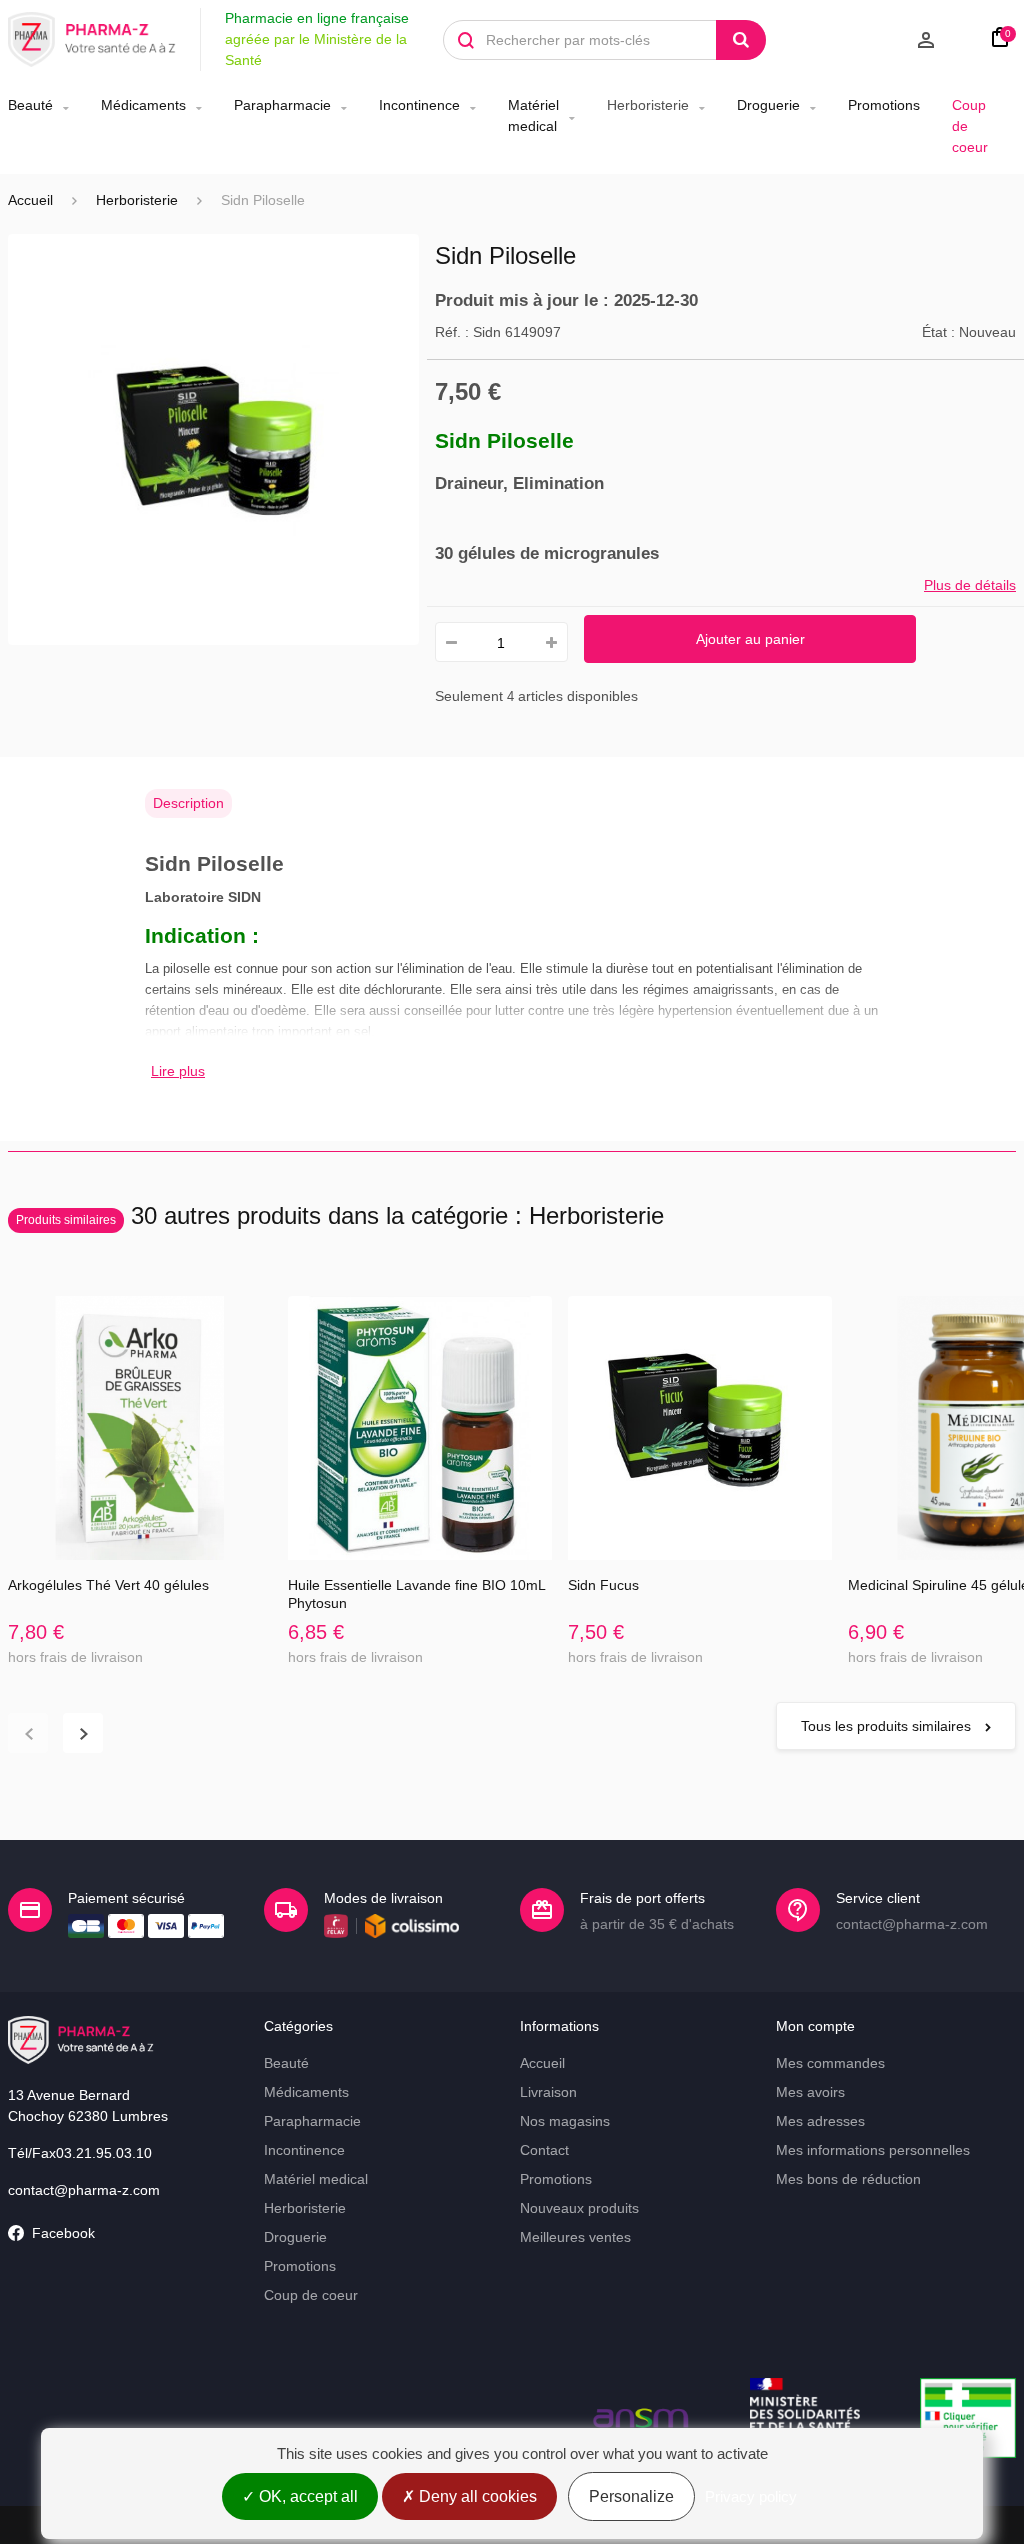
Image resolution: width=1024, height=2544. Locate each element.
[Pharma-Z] (92, 40)
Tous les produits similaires (888, 1726)
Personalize (631, 2496)
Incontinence (419, 105)
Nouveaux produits (579, 2208)
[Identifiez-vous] (871, 40)
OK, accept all (306, 2496)
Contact (544, 2150)
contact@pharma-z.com (84, 2190)
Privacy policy (751, 2496)
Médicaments (143, 105)
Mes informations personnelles (873, 2150)
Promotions (884, 105)
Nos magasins (565, 2121)
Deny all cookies (476, 2496)
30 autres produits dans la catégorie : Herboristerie (340, 1215)
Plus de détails (970, 585)
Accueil (30, 200)
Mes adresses (820, 2121)
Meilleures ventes (575, 2237)
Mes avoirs (810, 2092)
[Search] (741, 40)
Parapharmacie (282, 105)
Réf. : (452, 332)
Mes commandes (830, 2063)
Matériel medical (533, 115)
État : (938, 332)
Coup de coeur (970, 126)
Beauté (30, 105)
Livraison (548, 2092)
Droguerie (768, 105)
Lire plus (178, 1071)
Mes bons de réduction (848, 2179)
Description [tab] (188, 803)
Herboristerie (648, 105)
